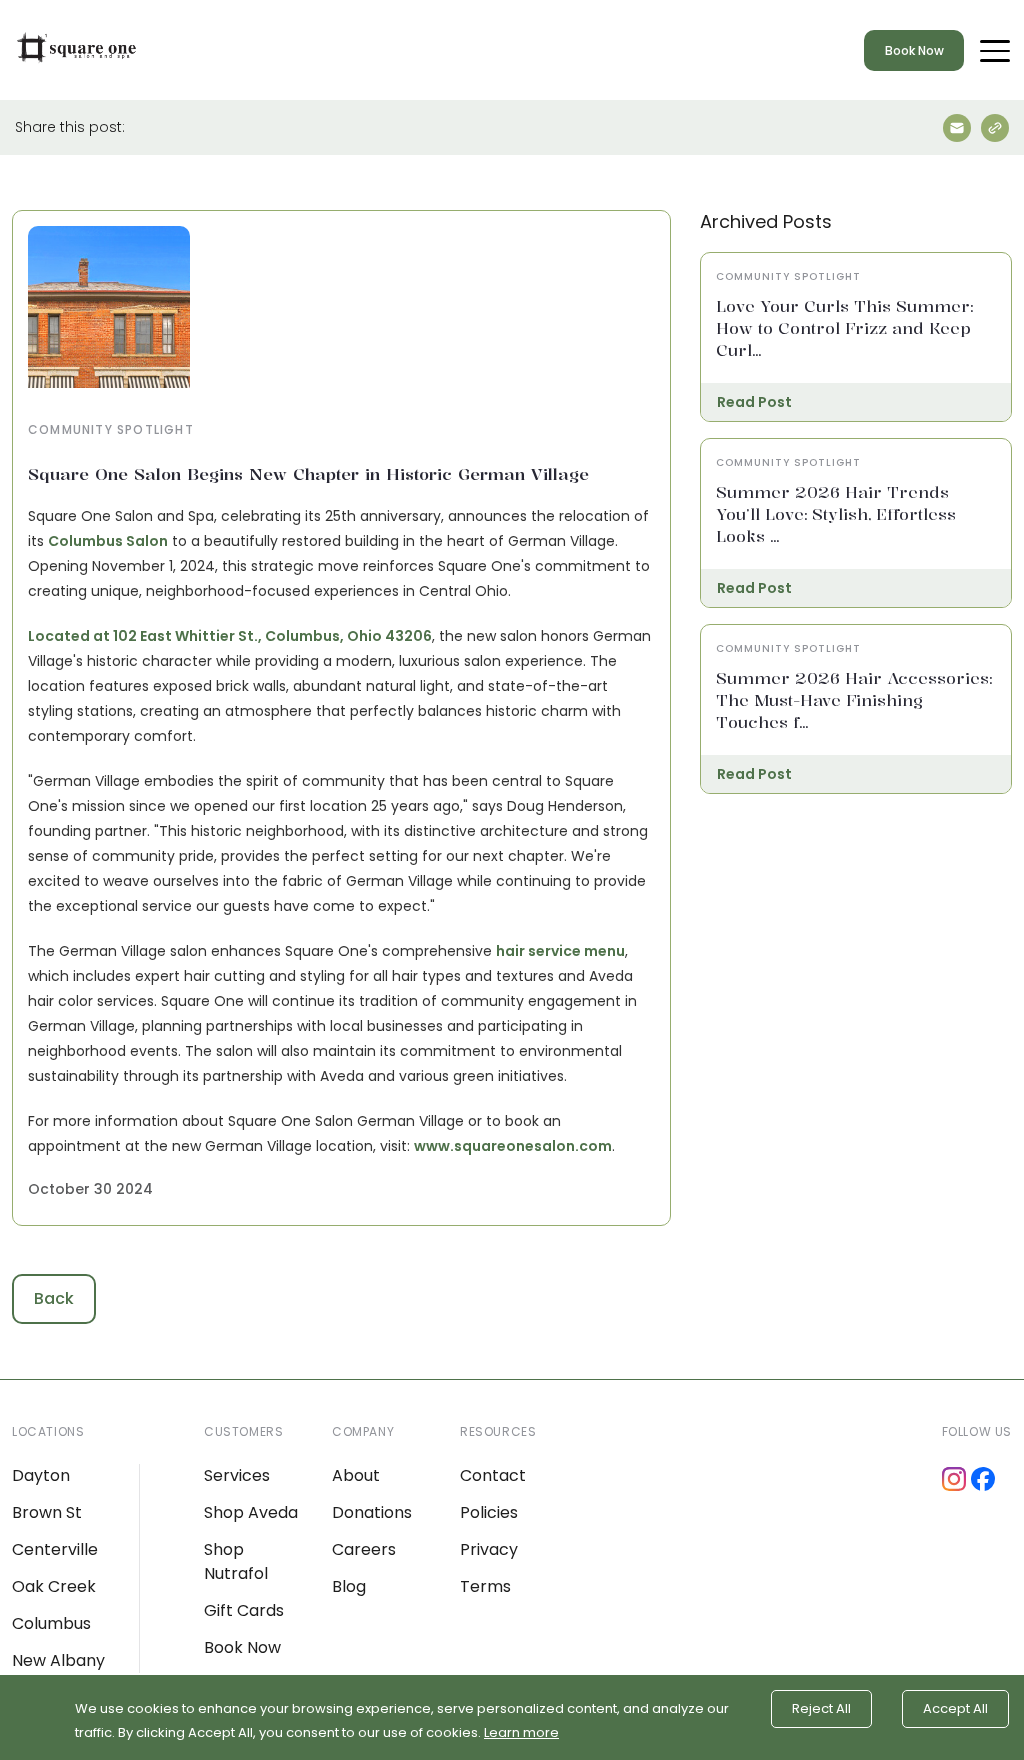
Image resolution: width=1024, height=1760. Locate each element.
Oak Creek (54, 1586)
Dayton (41, 1475)
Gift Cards (244, 1610)
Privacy (489, 1549)
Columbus (51, 1623)
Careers (364, 1549)
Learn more (521, 1732)
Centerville (55, 1549)
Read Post (754, 402)
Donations (372, 1512)
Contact (493, 1475)
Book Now (914, 50)
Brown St (47, 1512)
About (356, 1475)
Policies (489, 1512)
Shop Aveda (251, 1512)
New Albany (58, 1660)
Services (237, 1475)
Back (54, 1298)
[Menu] (995, 50)
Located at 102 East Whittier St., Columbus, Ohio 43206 (230, 636)
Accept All (955, 1708)
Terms (485, 1586)
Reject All (821, 1708)
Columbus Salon (108, 541)
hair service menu (560, 951)
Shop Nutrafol (236, 1561)
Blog (349, 1586)
